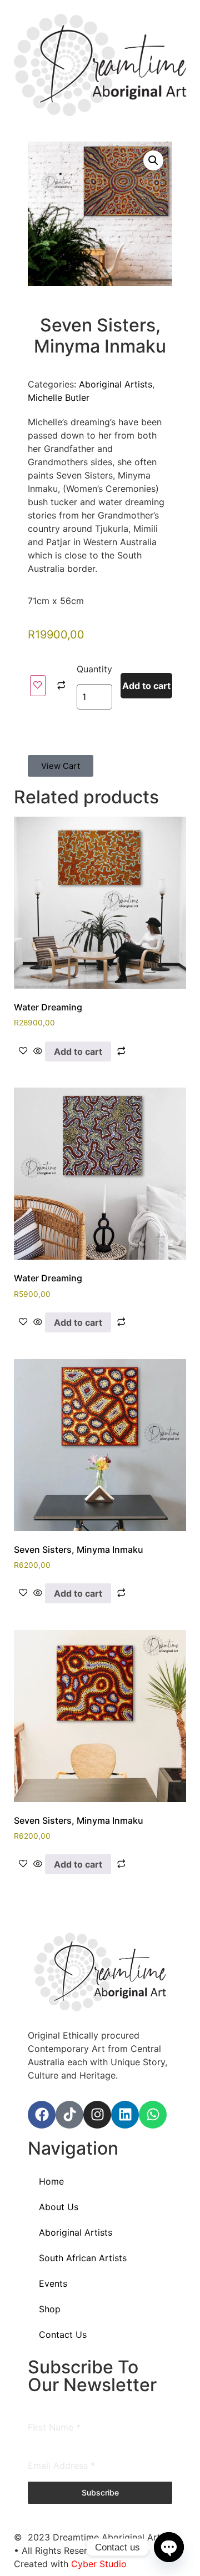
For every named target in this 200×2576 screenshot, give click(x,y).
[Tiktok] (69, 2115)
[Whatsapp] (153, 2115)
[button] (153, 160)
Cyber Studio (99, 2564)
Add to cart (146, 686)
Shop (50, 2309)
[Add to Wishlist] (38, 686)
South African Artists (83, 2258)
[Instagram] (97, 2115)
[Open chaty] (169, 2547)
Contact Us (63, 2334)
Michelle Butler (59, 398)
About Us (59, 2207)
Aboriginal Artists (116, 384)
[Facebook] (42, 2115)
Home (51, 2181)
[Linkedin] (125, 2115)
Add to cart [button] (78, 1051)
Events (53, 2283)
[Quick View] (38, 1051)
